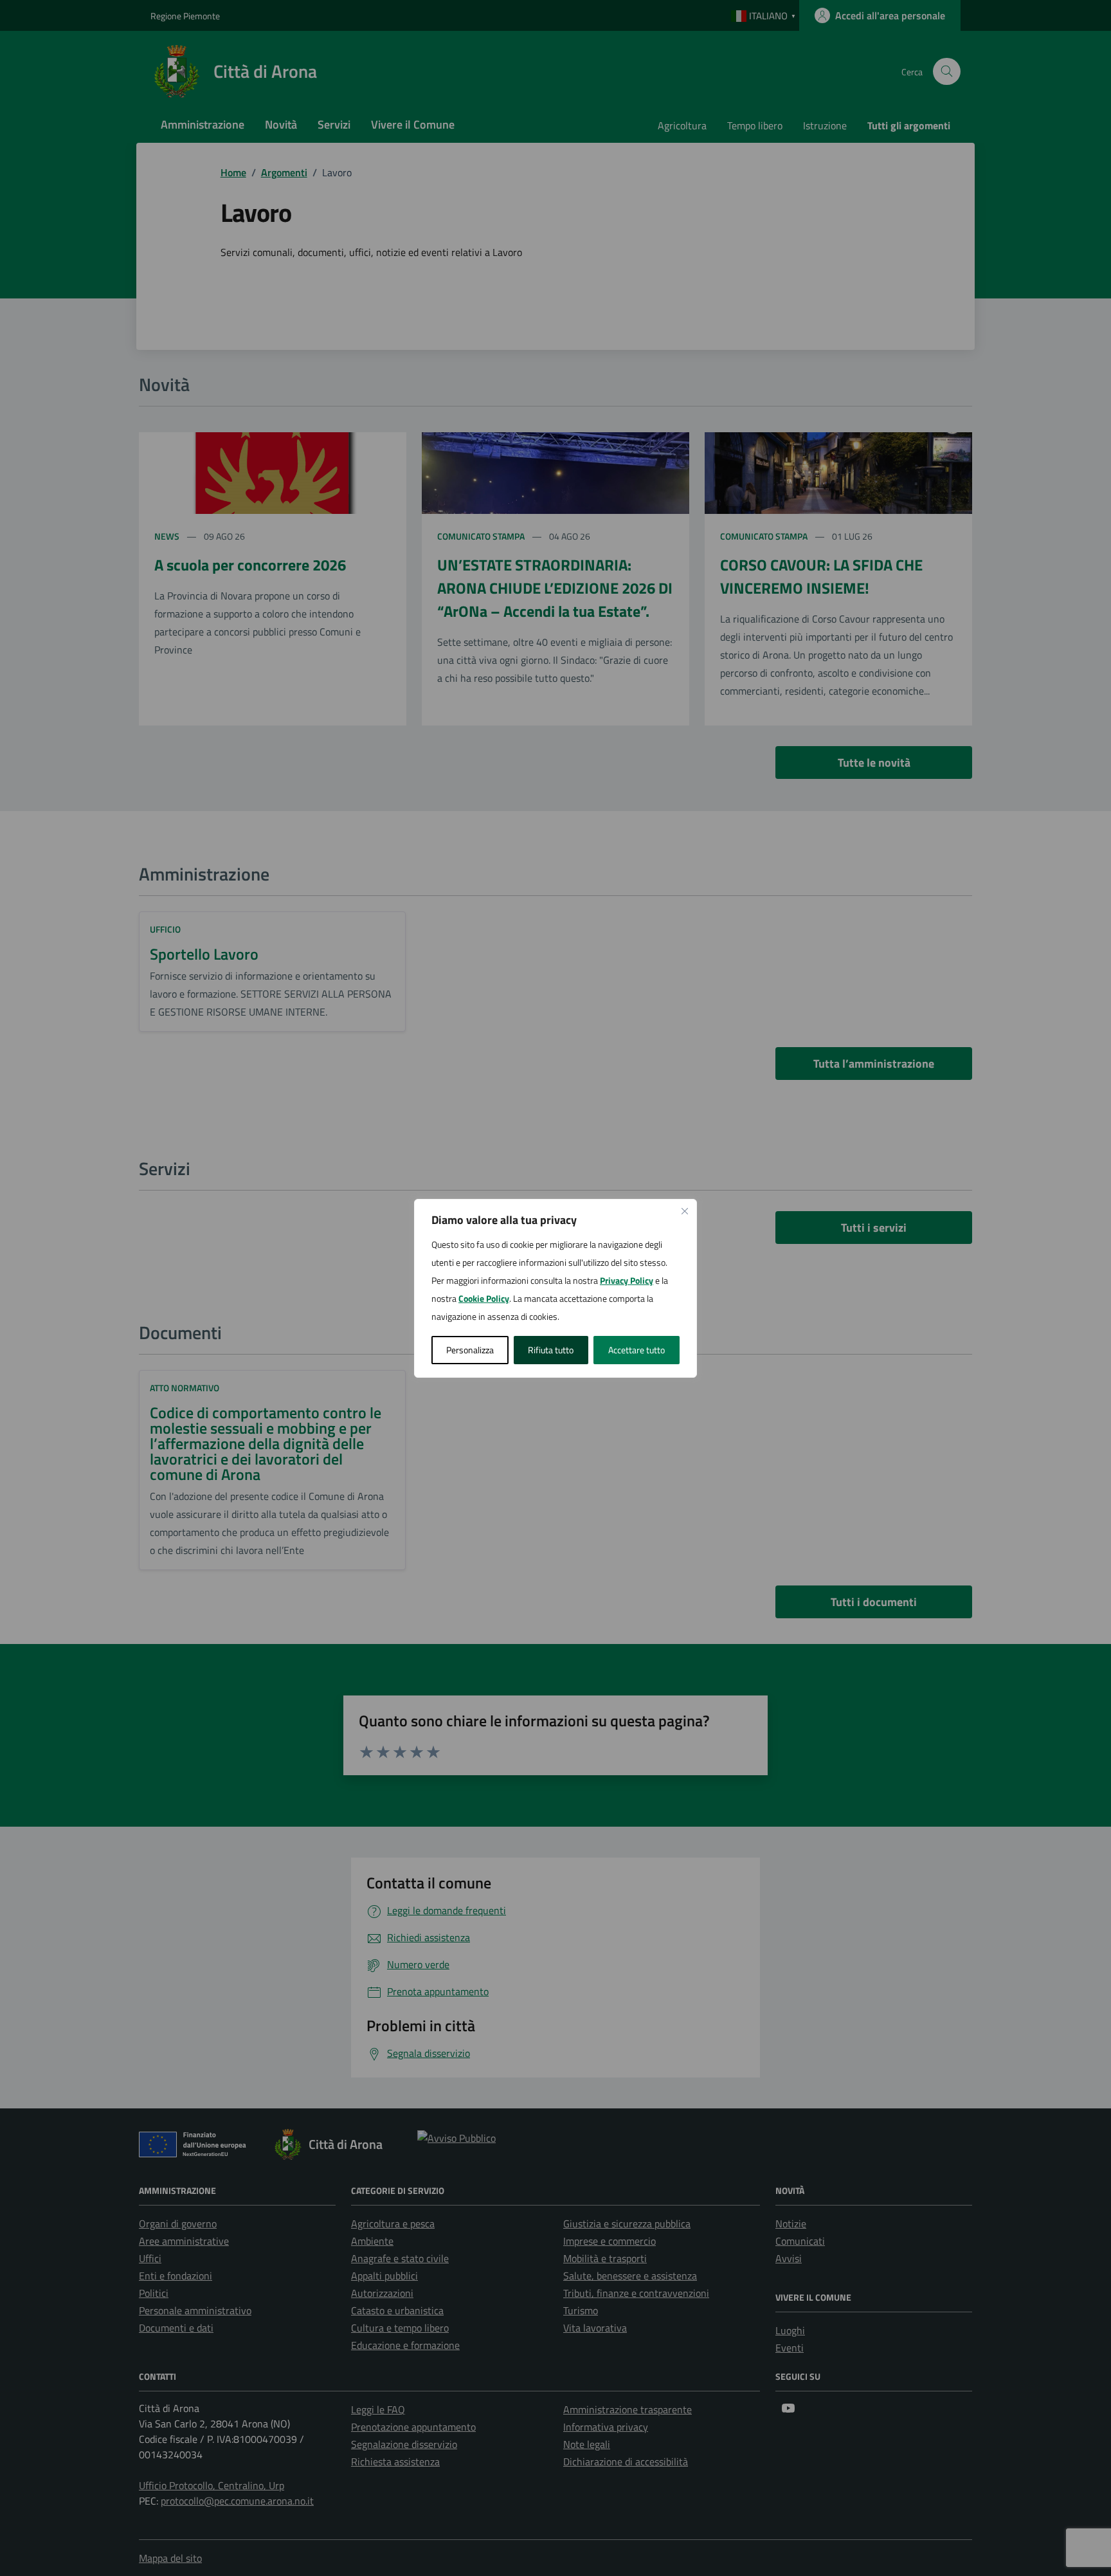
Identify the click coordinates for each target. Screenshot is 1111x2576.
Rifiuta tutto (551, 1350)
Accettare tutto (637, 1350)
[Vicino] (685, 1211)
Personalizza (470, 1350)
